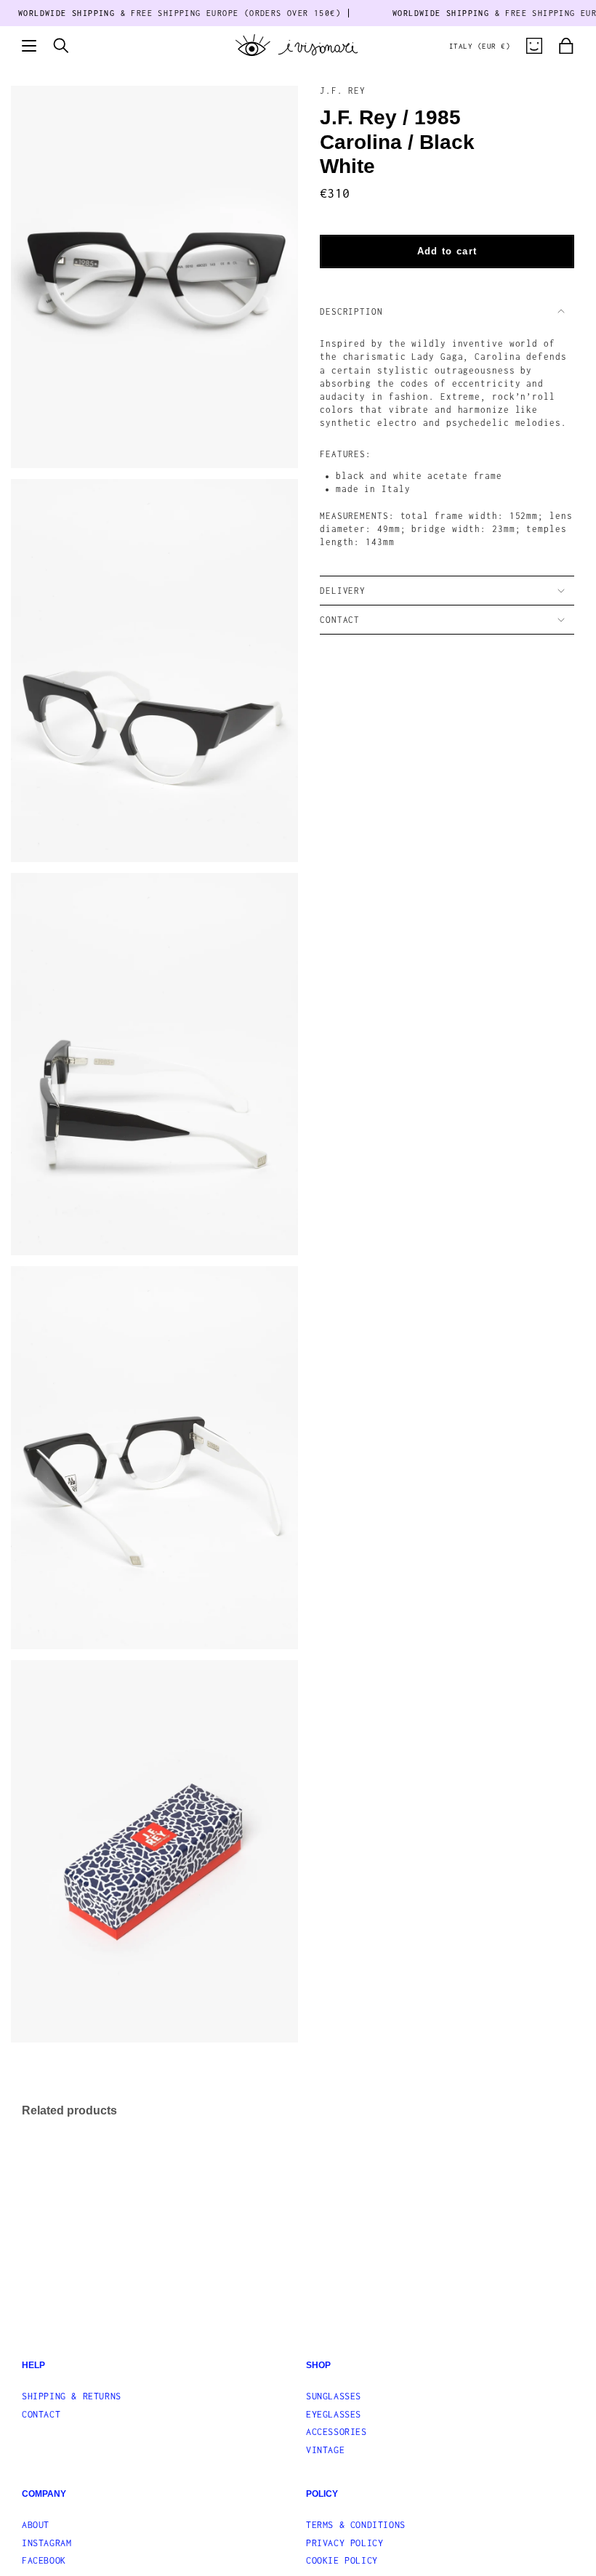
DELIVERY (343, 591)
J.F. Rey (343, 90)
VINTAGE (325, 2450)
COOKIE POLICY (342, 2560)
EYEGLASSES (334, 2414)
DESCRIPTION (351, 311)
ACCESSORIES (337, 2432)
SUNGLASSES (334, 2396)
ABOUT (36, 2525)
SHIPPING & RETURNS (72, 2396)
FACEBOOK (44, 2560)
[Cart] (566, 46)
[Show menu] (29, 46)
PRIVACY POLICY (345, 2543)
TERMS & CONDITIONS (356, 2525)
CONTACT (340, 620)
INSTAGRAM (47, 2543)
